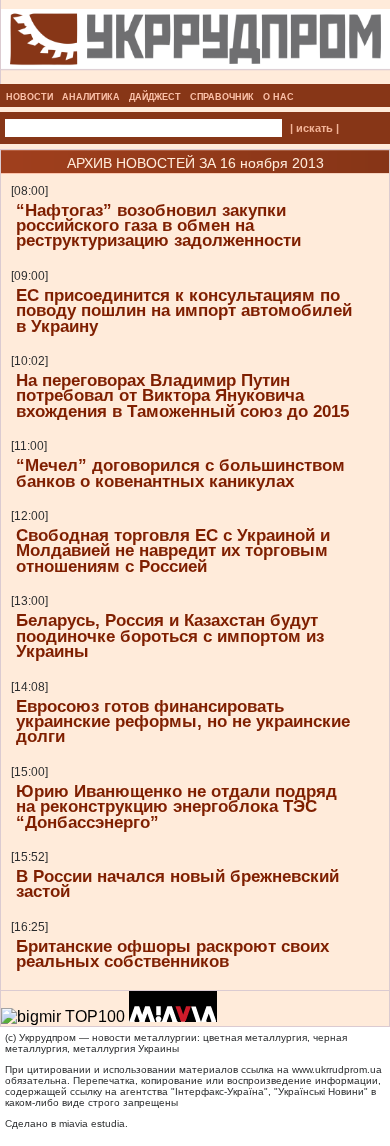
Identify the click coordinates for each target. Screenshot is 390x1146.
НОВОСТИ (29, 97)
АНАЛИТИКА (91, 97)
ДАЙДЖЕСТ (155, 97)
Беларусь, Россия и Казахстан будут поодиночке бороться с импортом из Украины (170, 635)
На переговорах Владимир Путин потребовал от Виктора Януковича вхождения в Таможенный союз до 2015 (182, 395)
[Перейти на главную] (195, 78)
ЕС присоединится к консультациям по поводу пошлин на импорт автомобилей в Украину (184, 310)
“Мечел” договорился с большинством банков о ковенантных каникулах (180, 472)
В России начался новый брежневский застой (177, 883)
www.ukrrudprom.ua (337, 1069)
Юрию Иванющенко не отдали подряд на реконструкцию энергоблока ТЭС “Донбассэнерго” (176, 806)
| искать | (314, 128)
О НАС (278, 97)
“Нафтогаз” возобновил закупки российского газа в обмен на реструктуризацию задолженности (158, 225)
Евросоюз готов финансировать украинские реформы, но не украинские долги (183, 721)
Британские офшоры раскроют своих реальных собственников (172, 953)
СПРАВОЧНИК (222, 97)
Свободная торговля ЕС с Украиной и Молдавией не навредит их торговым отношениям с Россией (173, 550)
